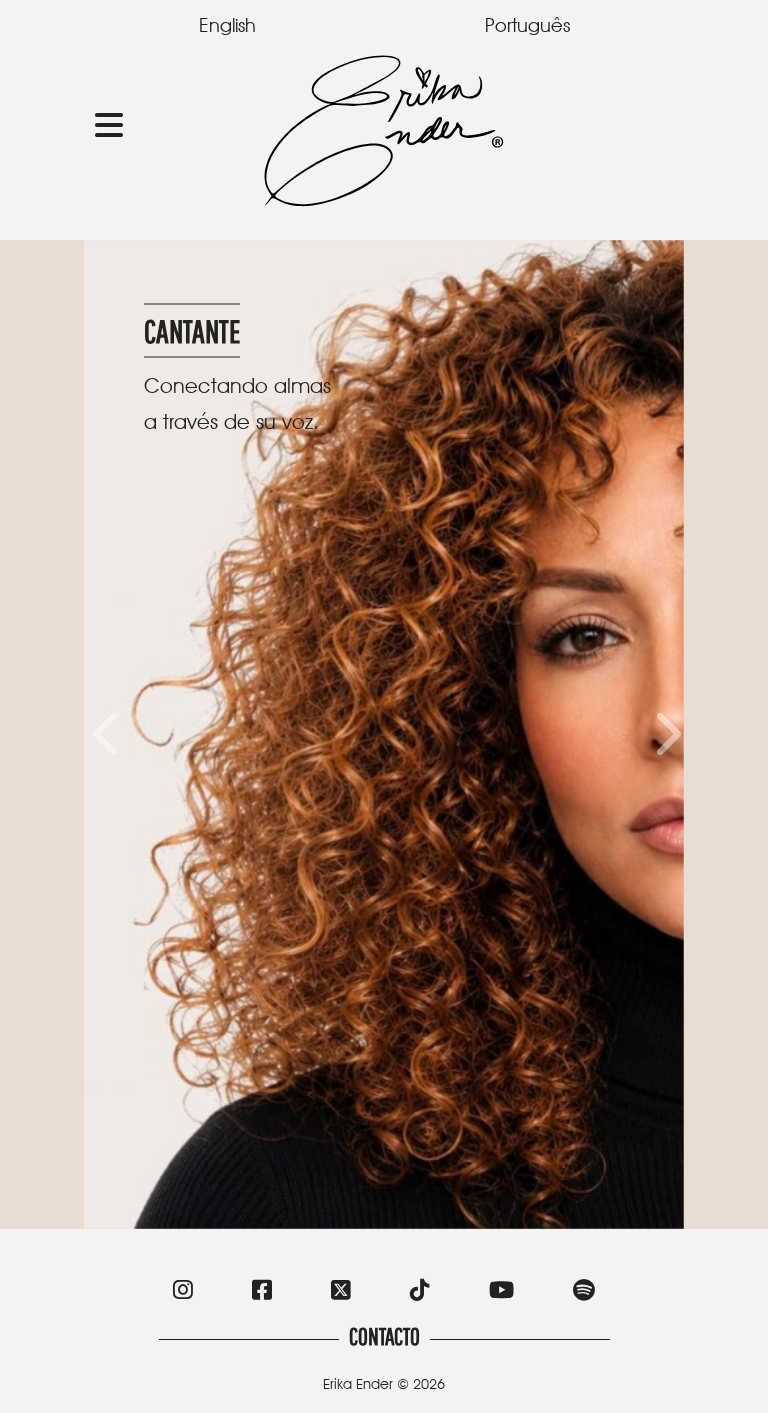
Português (527, 25)
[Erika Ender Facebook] (262, 1292)
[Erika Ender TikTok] (420, 1292)
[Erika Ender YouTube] (501, 1292)
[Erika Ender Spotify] (584, 1292)
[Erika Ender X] (341, 1292)
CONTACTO (384, 1336)
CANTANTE (192, 330)
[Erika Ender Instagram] (183, 1292)
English (227, 25)
